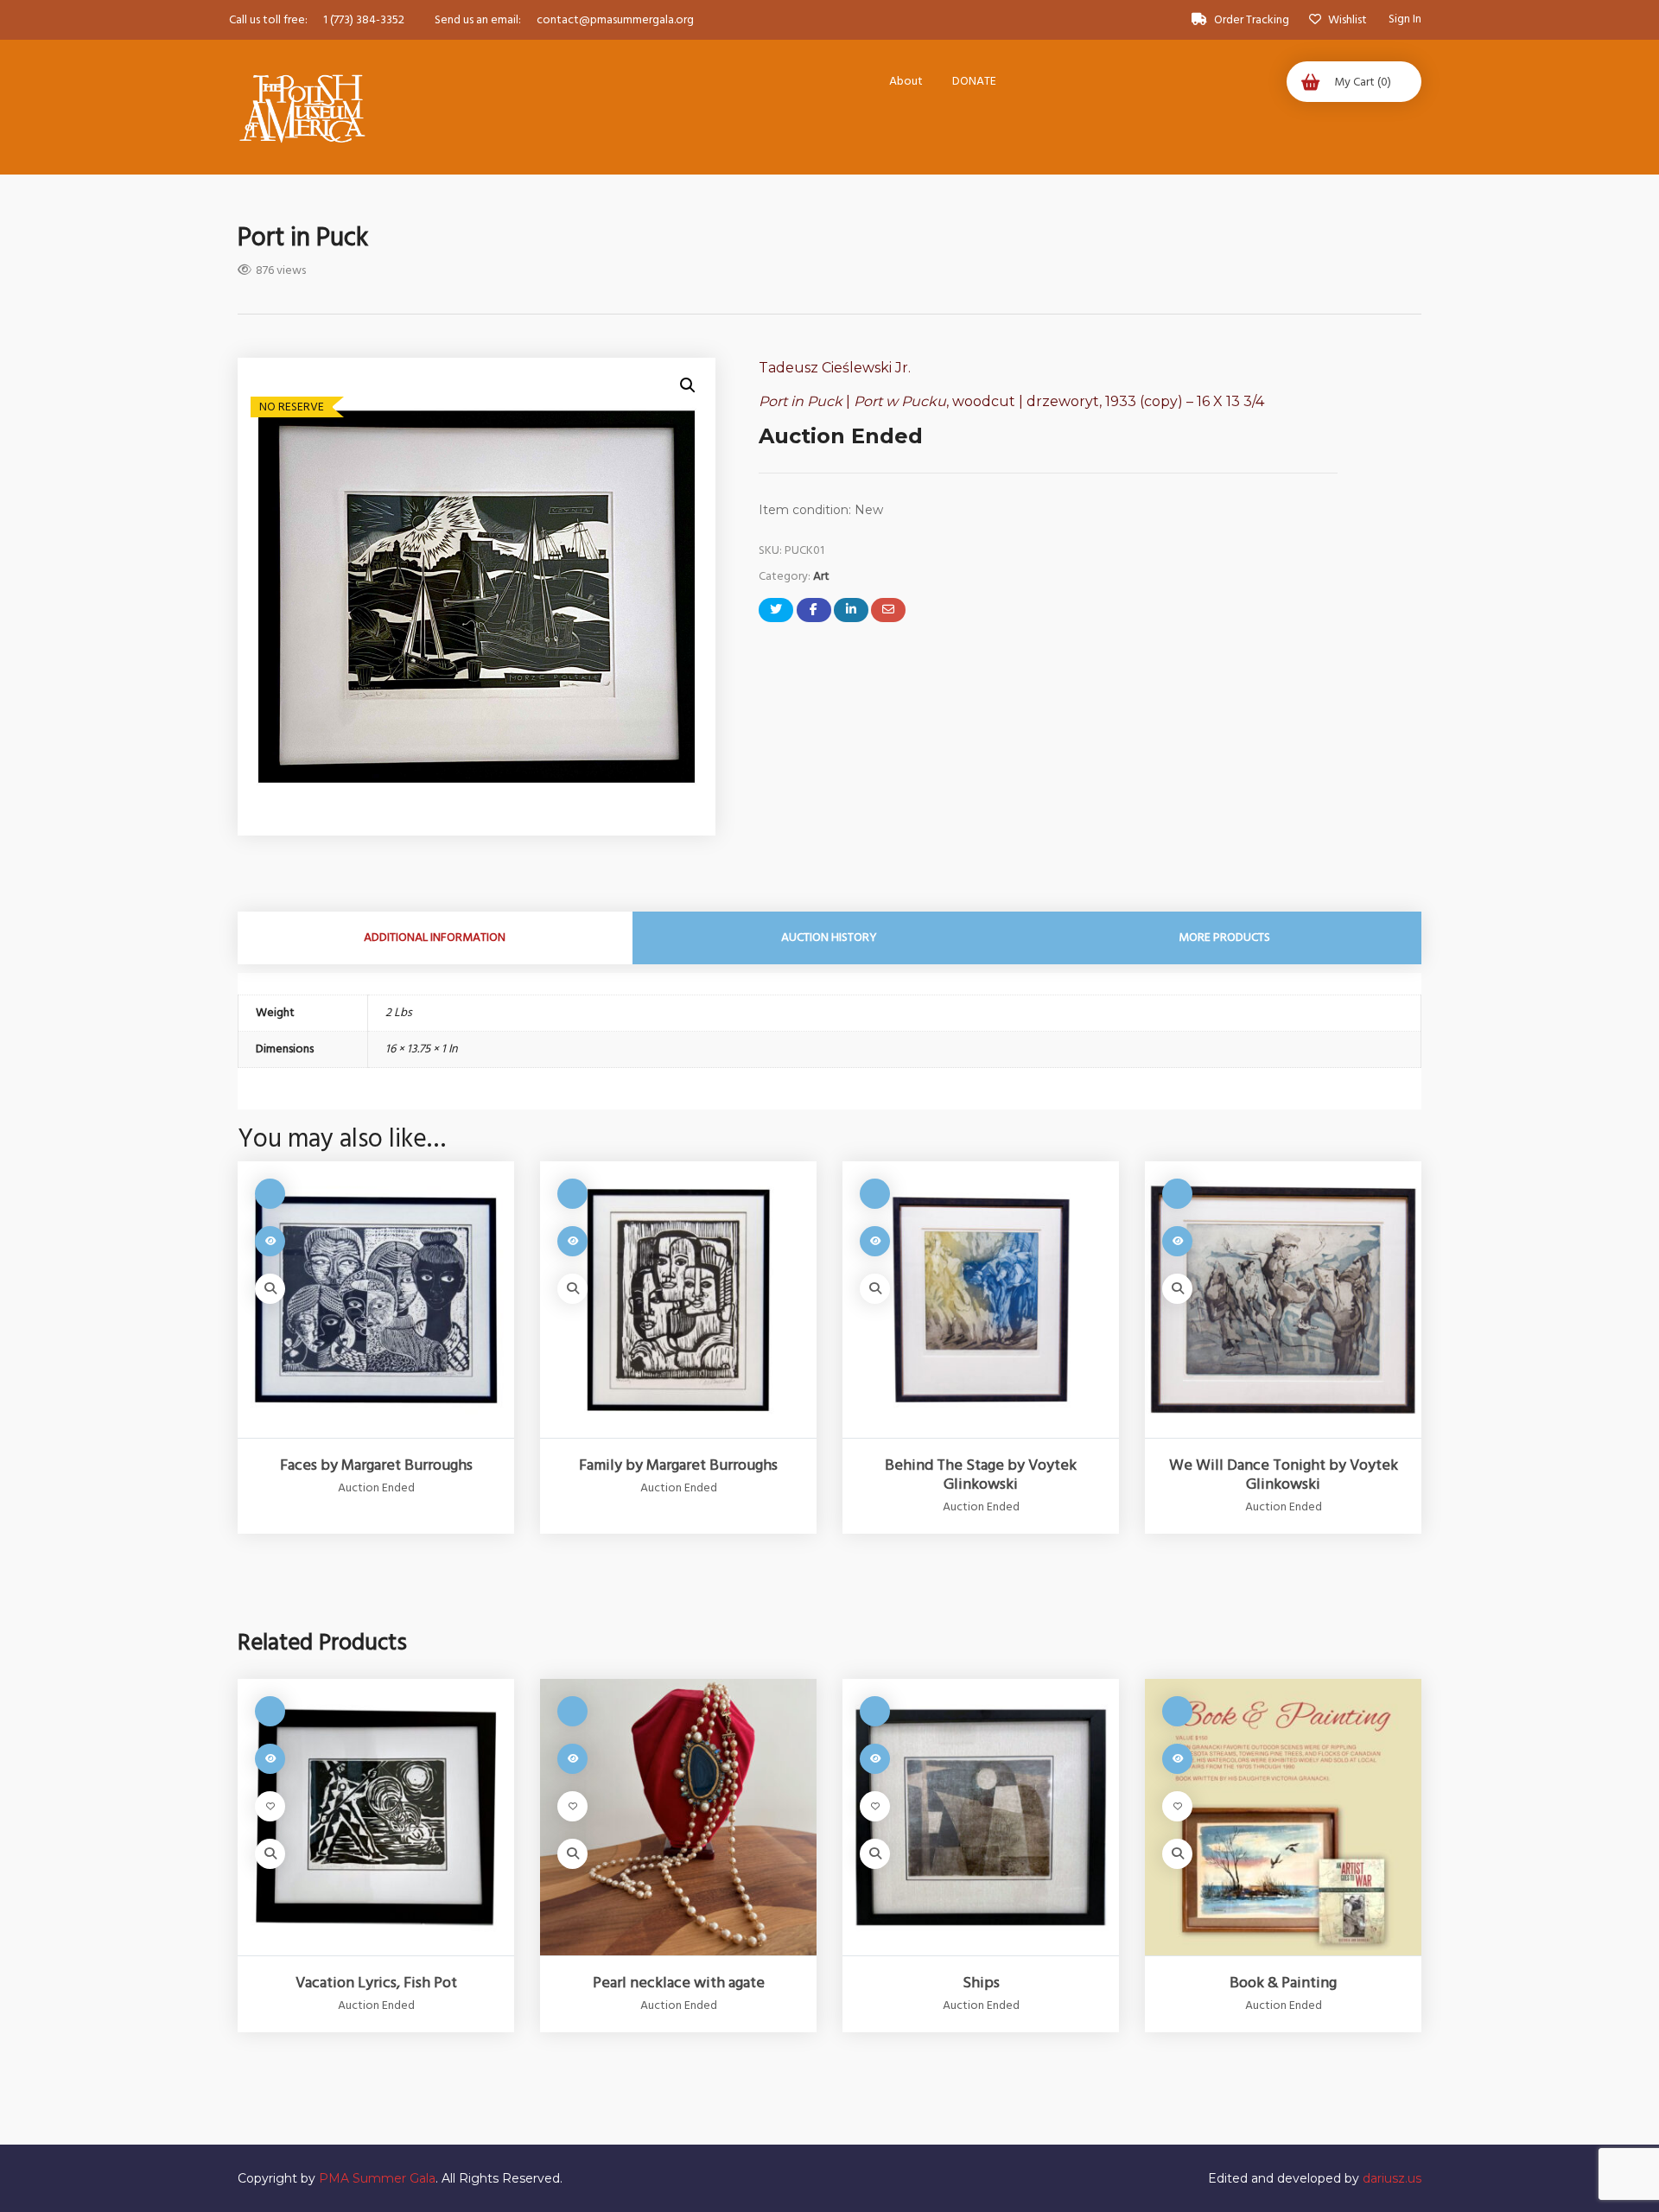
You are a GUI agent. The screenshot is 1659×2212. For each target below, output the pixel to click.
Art (821, 576)
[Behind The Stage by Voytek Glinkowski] (981, 1300)
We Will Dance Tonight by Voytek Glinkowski (1284, 1475)
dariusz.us (1392, 2178)
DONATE (974, 81)
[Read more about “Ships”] (875, 1759)
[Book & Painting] (1283, 1817)
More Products (1224, 938)
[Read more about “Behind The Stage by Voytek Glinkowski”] (875, 1241)
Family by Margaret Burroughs (678, 1465)
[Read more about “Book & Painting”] (1177, 1759)
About (906, 81)
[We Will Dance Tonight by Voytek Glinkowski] (1283, 1300)
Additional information (435, 938)
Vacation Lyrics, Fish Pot (376, 1983)
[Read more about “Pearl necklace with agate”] (572, 1759)
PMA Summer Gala (377, 2178)
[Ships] (981, 1817)
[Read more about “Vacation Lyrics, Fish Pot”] (270, 1759)
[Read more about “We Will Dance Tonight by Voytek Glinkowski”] (1177, 1241)
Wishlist (1346, 20)
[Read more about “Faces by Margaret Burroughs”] (270, 1241)
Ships (981, 1983)
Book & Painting (1283, 1983)
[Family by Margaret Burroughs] (678, 1300)
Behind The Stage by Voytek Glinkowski (981, 1475)
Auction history (829, 938)
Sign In (1405, 19)
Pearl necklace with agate (679, 1983)
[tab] (435, 938)
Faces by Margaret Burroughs (376, 1465)
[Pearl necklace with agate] (678, 1817)
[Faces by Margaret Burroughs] (376, 1300)
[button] (688, 385)
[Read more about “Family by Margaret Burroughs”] (572, 1241)
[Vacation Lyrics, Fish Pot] (376, 1817)
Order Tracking (1252, 20)
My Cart (1363, 82)
